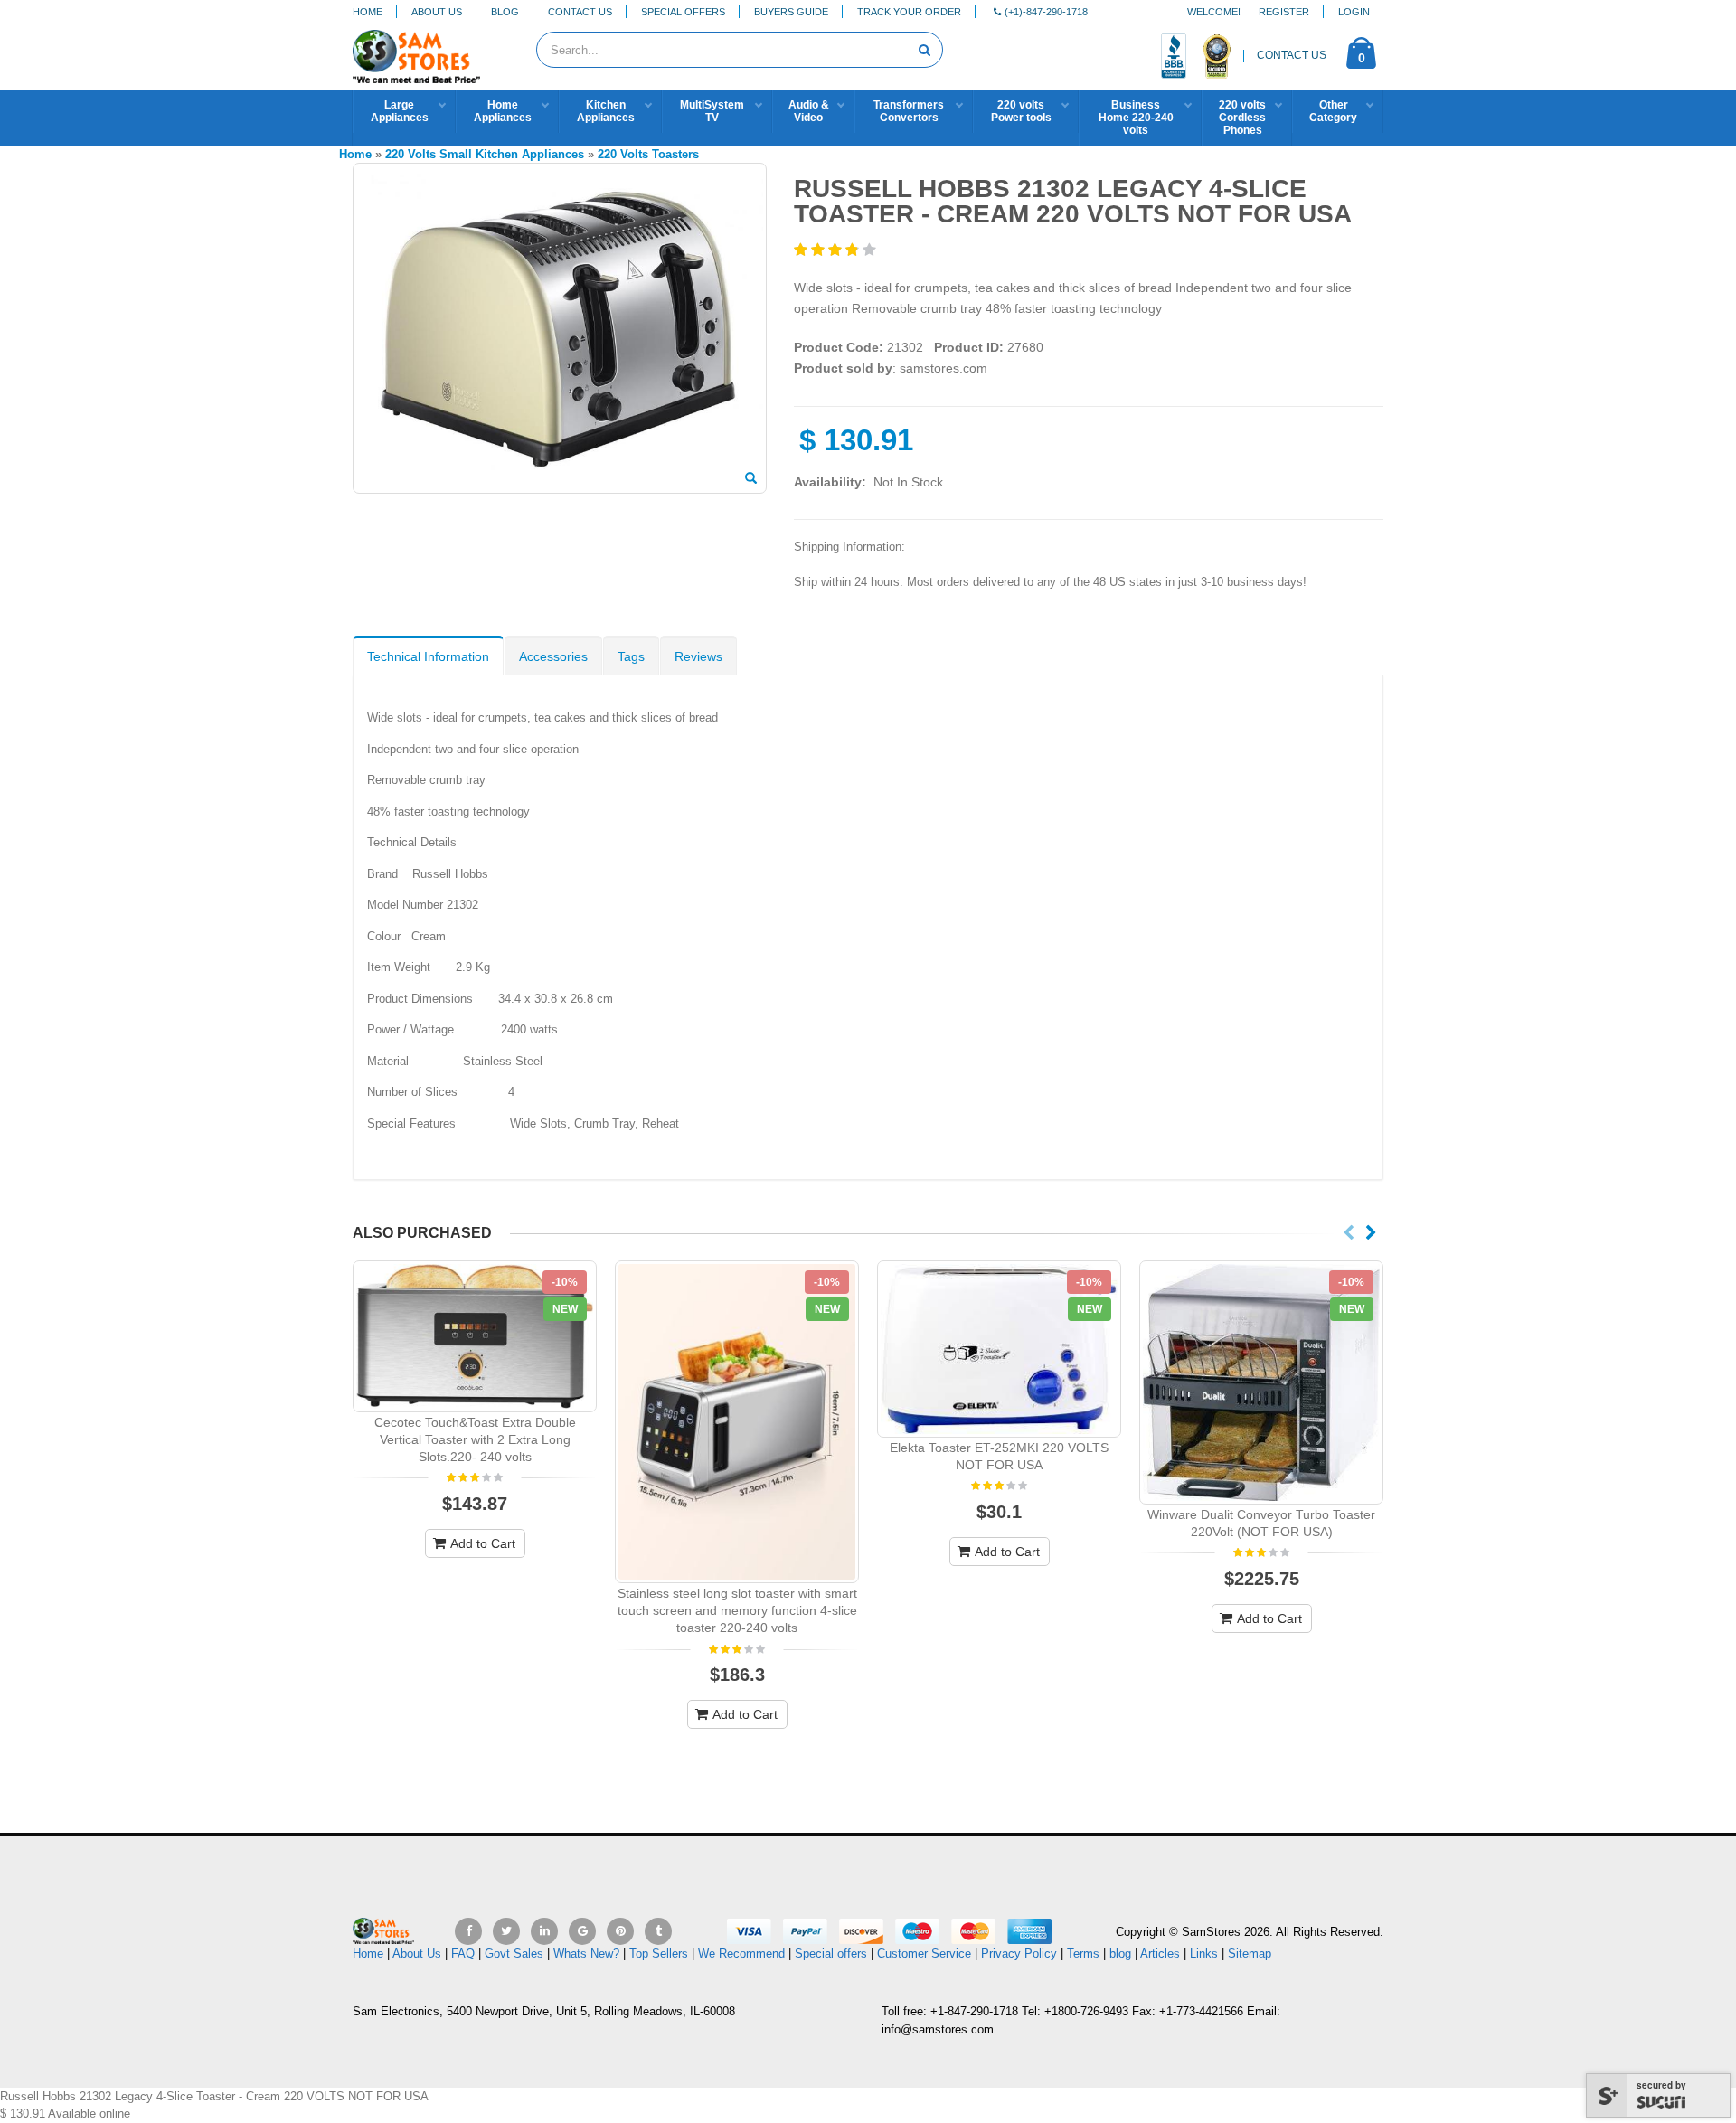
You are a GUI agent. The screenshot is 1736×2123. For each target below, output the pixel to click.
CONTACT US (1292, 55)
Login (1354, 12)
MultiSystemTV (712, 111)
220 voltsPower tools (1021, 111)
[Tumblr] (658, 1931)
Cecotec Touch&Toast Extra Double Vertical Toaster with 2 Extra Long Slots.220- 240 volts (475, 1439)
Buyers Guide (791, 12)
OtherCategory (1333, 111)
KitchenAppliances (606, 111)
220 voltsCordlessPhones (1242, 118)
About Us (437, 12)
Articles (1160, 1953)
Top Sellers (659, 1953)
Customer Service (924, 1953)
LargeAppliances (400, 111)
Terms (1085, 1953)
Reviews (698, 656)
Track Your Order (909, 12)
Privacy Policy (1019, 1953)
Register (1284, 12)
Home (368, 12)
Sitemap (1250, 1953)
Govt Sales (514, 1953)
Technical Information (428, 656)
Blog (505, 12)
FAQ (463, 1953)
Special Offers (683, 12)
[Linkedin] (544, 1931)
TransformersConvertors (909, 111)
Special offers (831, 1953)
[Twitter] (506, 1931)
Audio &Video (809, 111)
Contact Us (580, 12)
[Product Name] (475, 1336)
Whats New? (586, 1953)
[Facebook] (468, 1931)
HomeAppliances (503, 111)
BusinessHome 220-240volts (1136, 118)
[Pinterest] (620, 1931)
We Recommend (741, 1953)
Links (1204, 1953)
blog (1120, 1953)
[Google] (582, 1931)
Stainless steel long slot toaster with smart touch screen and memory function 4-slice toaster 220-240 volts (737, 1610)
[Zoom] (751, 479)
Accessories (553, 656)
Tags (631, 656)
